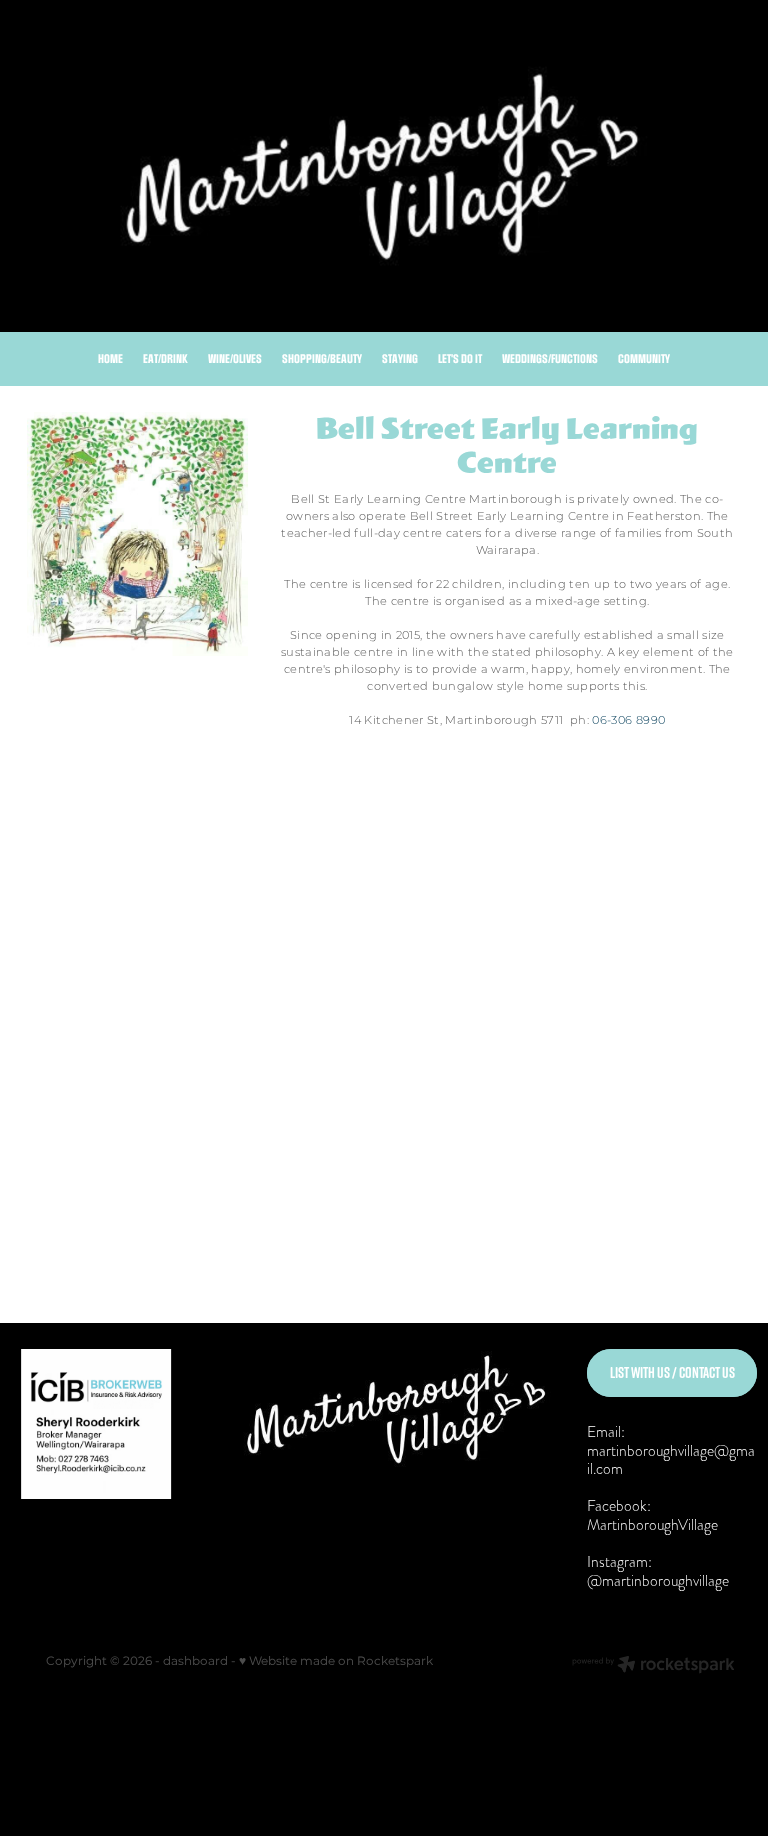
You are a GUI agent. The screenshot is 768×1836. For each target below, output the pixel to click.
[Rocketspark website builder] (653, 1667)
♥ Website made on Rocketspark (336, 1661)
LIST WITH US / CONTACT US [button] (672, 1372)
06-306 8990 (628, 720)
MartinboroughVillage (652, 1524)
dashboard (195, 1661)
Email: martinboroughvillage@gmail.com (671, 1450)
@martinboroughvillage (658, 1580)
